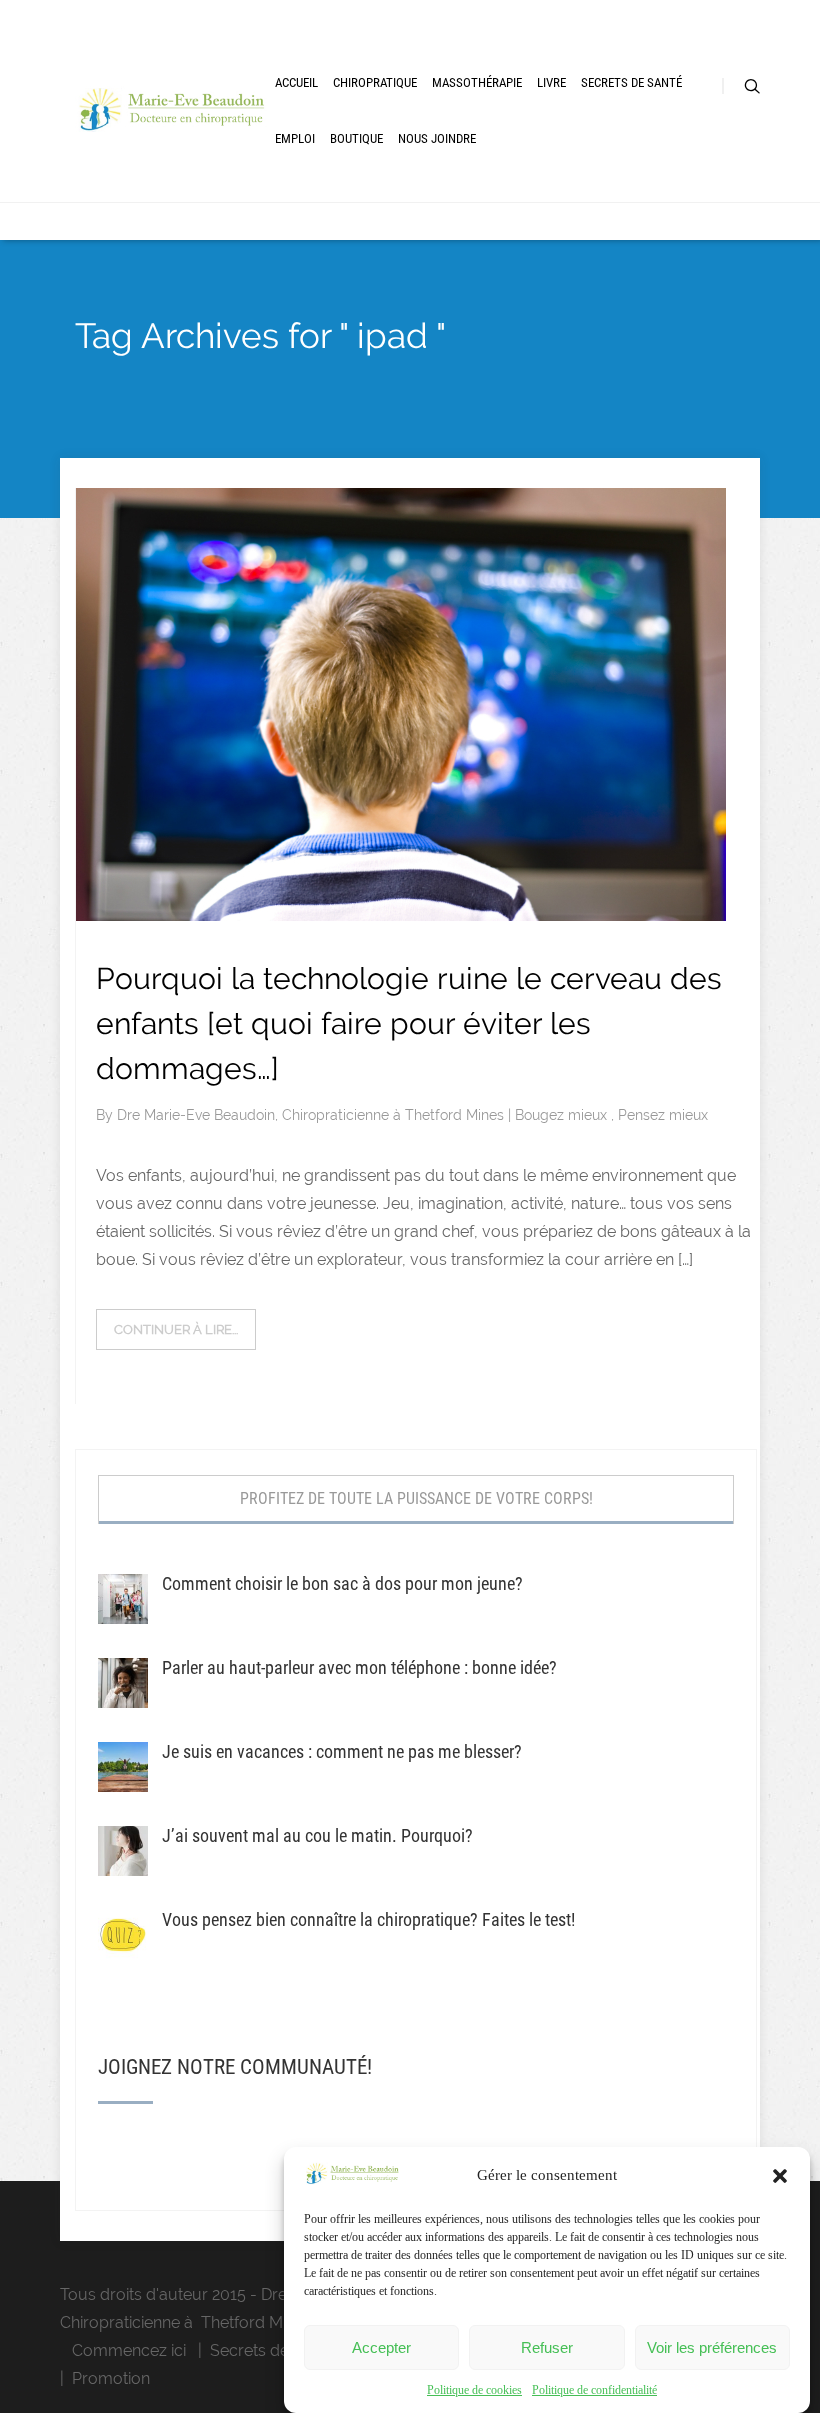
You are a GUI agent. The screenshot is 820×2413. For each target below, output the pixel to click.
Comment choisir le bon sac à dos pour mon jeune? (342, 1583)
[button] (780, 2176)
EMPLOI (295, 138)
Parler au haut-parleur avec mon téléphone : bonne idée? (359, 1667)
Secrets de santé (271, 2350)
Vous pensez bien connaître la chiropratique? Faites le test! (368, 1919)
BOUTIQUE (356, 138)
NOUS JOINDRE (437, 138)
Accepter (381, 2347)
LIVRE (551, 82)
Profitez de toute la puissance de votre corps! (416, 1498)
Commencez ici (129, 2350)
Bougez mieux (563, 1115)
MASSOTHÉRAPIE (477, 82)
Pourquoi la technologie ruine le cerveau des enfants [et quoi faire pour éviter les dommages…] (409, 1023)
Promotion (111, 2378)
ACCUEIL (296, 82)
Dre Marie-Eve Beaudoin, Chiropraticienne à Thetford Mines (312, 1115)
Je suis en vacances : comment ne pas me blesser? (342, 1751)
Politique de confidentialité (594, 2390)
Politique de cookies (474, 2390)
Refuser (547, 2347)
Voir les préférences (712, 2347)
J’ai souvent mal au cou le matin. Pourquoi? (317, 1835)
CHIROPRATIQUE (375, 82)
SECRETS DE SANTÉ (631, 82)
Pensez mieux (663, 1115)
